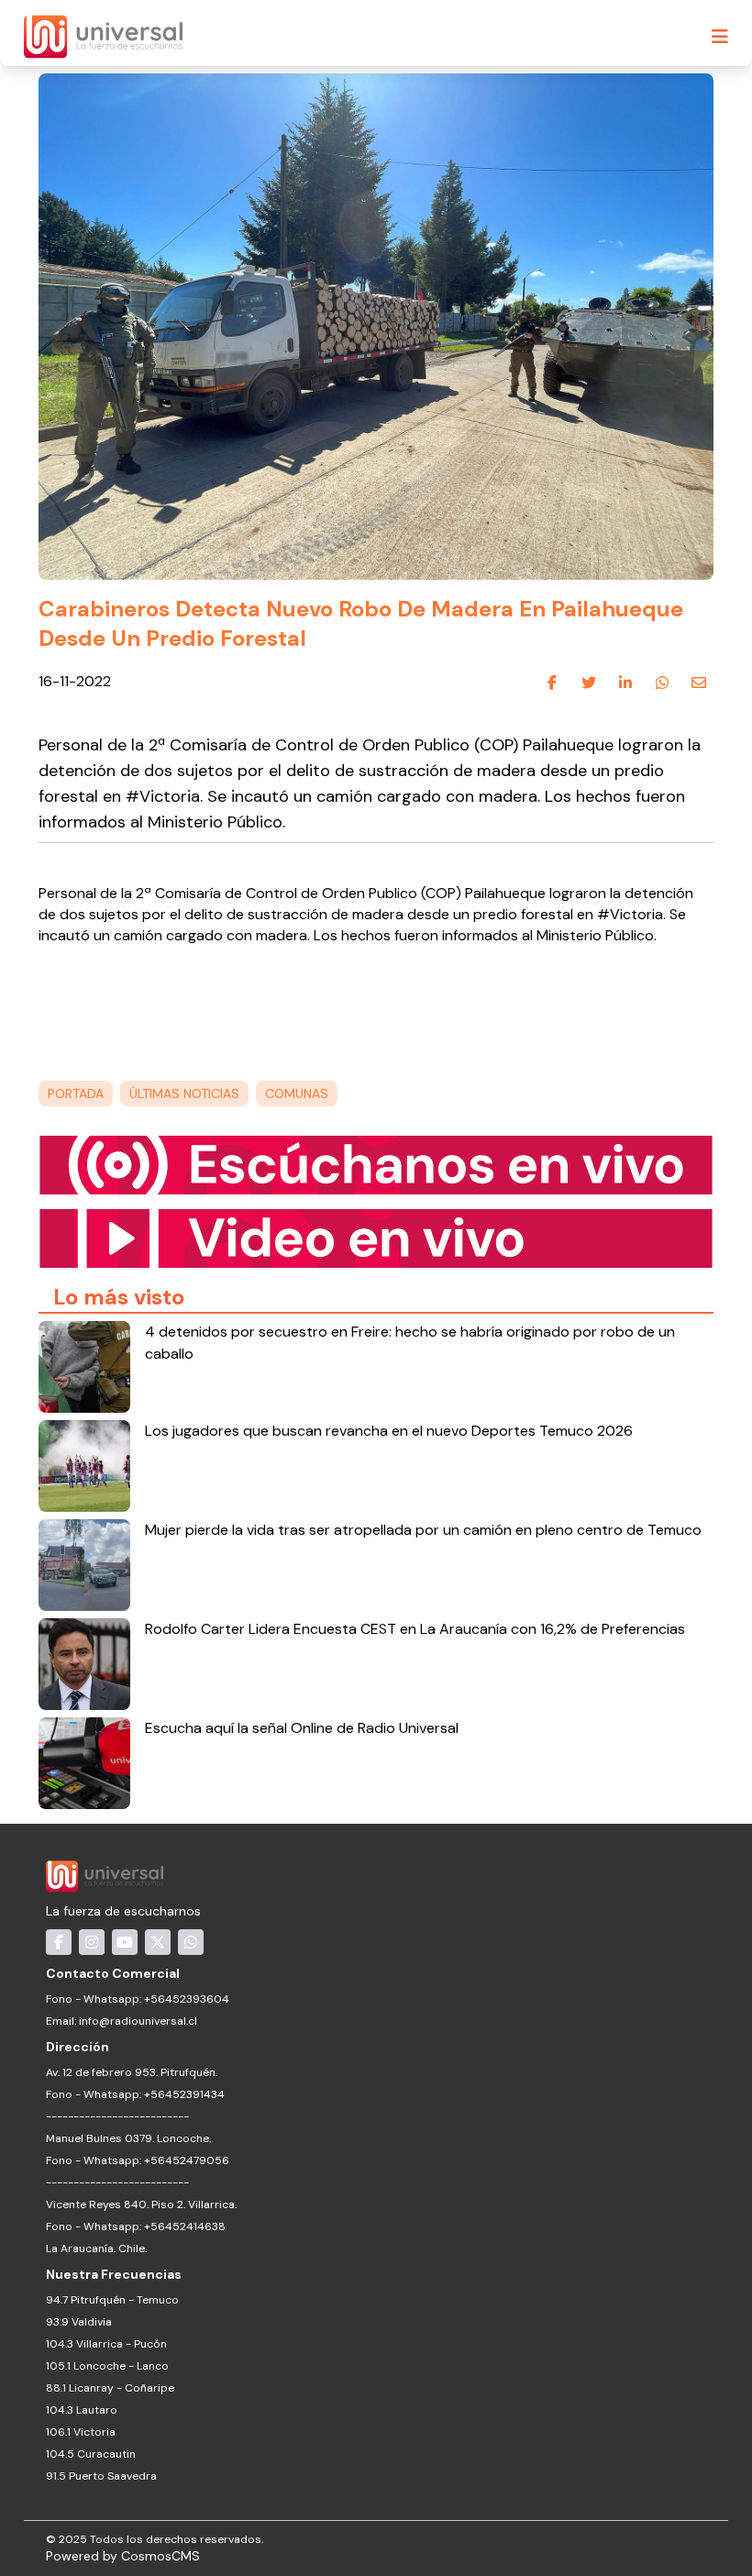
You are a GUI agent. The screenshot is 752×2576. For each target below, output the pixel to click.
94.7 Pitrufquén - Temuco (112, 2300)
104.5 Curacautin (91, 2454)
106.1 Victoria (81, 2432)
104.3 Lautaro (82, 2410)
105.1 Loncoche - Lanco (107, 2366)
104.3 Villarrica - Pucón (106, 2344)
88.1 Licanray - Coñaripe (110, 2388)
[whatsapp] (662, 683)
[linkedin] (625, 683)
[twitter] (589, 683)
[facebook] (552, 683)
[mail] (699, 683)
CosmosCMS (160, 2556)
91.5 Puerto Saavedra (101, 2476)
